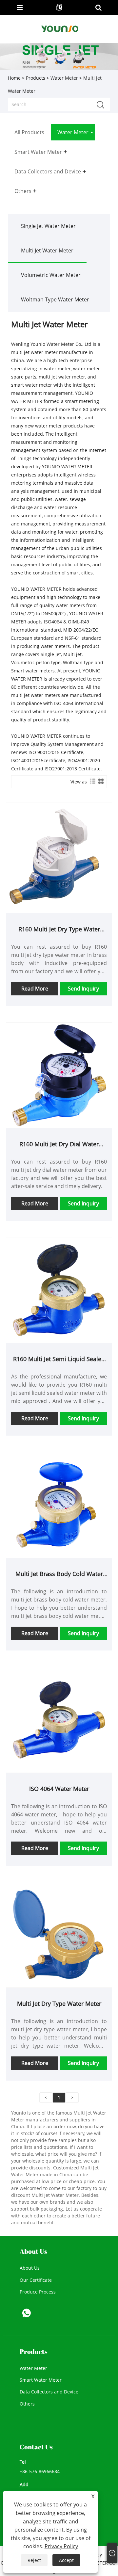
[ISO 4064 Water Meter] (59, 1719)
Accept (66, 2560)
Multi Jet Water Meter (47, 250)
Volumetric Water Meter (51, 275)
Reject (34, 2560)
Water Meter (64, 78)
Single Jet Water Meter (48, 226)
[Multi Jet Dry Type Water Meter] (59, 1934)
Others (27, 2404)
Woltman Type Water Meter (55, 299)
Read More (35, 989)
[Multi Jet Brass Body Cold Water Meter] (59, 1504)
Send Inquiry (83, 989)
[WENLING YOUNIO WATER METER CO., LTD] (60, 28)
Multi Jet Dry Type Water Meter (59, 2004)
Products (36, 78)
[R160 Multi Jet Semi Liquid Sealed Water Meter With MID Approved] (59, 1289)
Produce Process (38, 2292)
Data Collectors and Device (49, 2392)
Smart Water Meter (41, 2380)
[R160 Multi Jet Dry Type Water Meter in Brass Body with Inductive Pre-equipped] (59, 857)
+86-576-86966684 (40, 2471)
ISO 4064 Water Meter (59, 1789)
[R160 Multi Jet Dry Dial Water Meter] (59, 1075)
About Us (30, 2268)
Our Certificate (36, 2280)
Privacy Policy (61, 2546)
